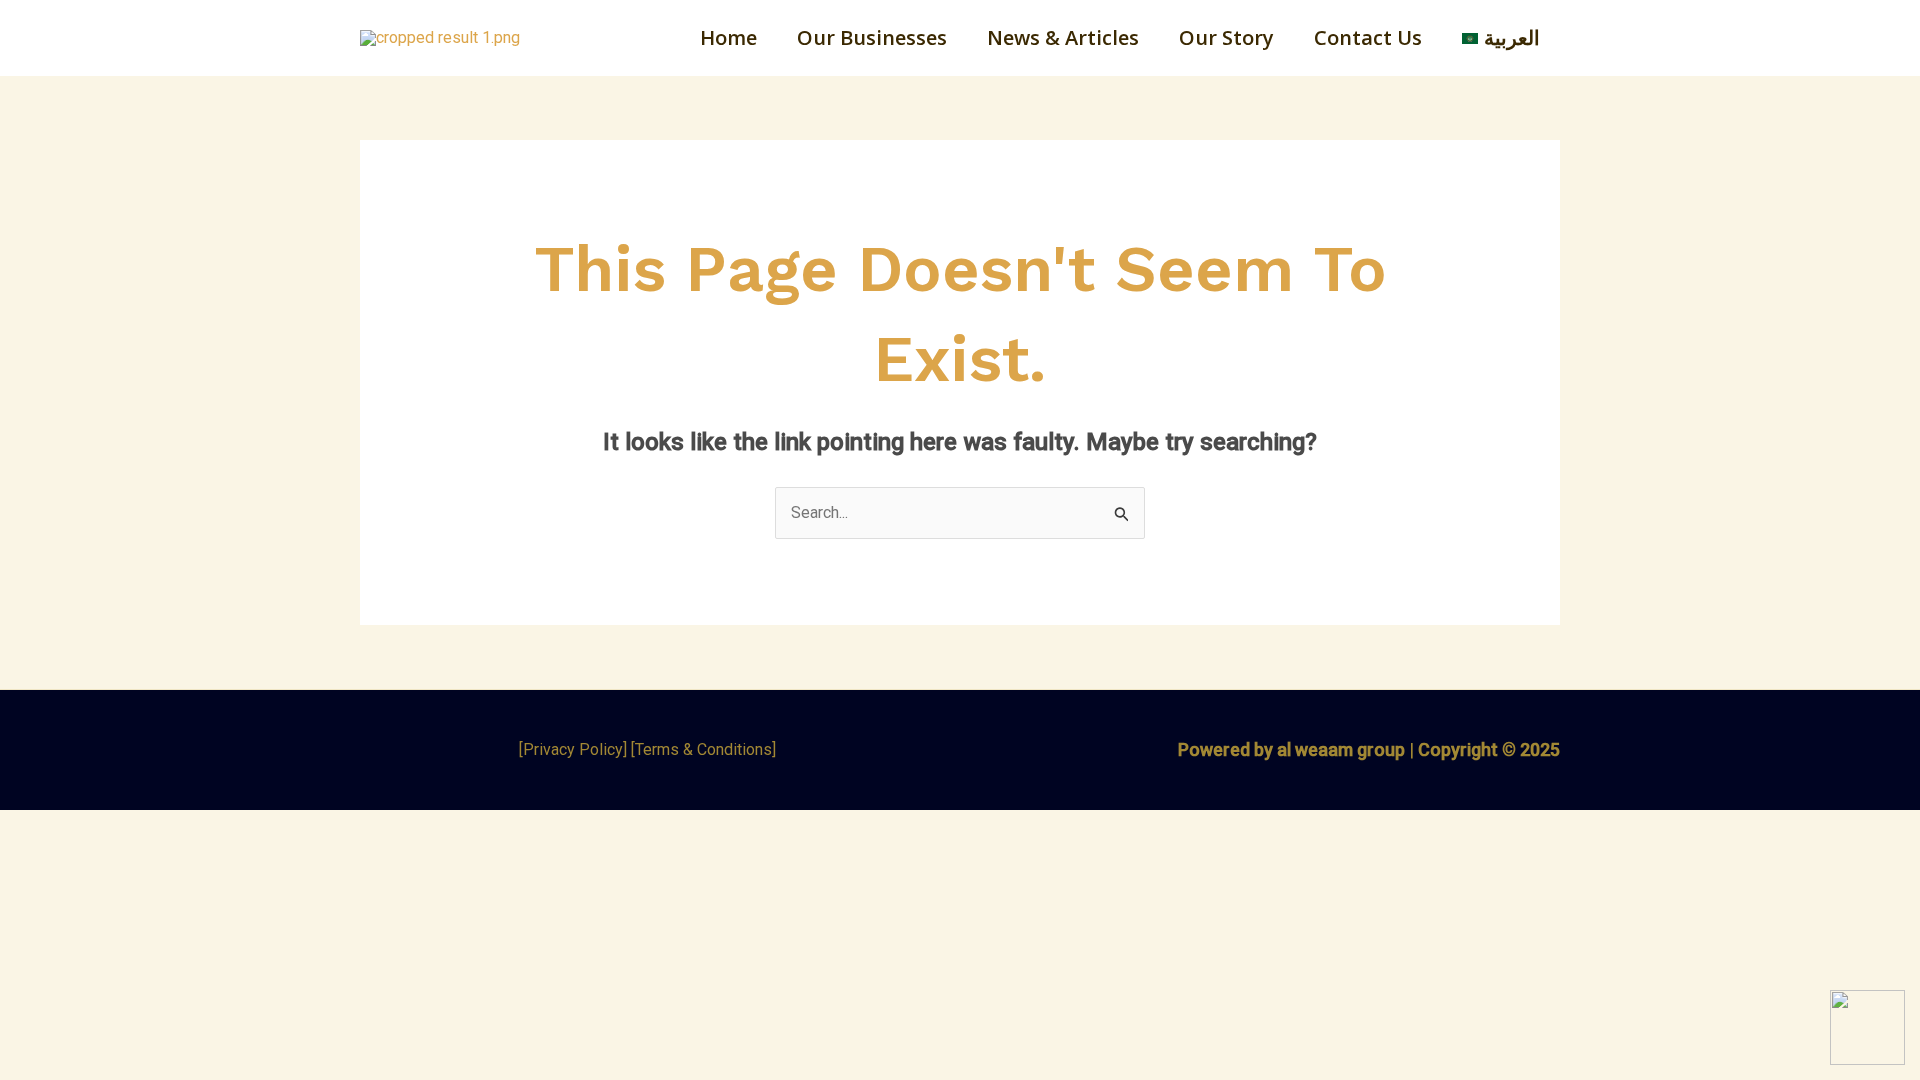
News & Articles (1063, 37)
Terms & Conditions (703, 749)
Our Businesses (872, 37)
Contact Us (1368, 37)
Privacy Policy (573, 749)
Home (728, 37)
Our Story (1226, 37)
